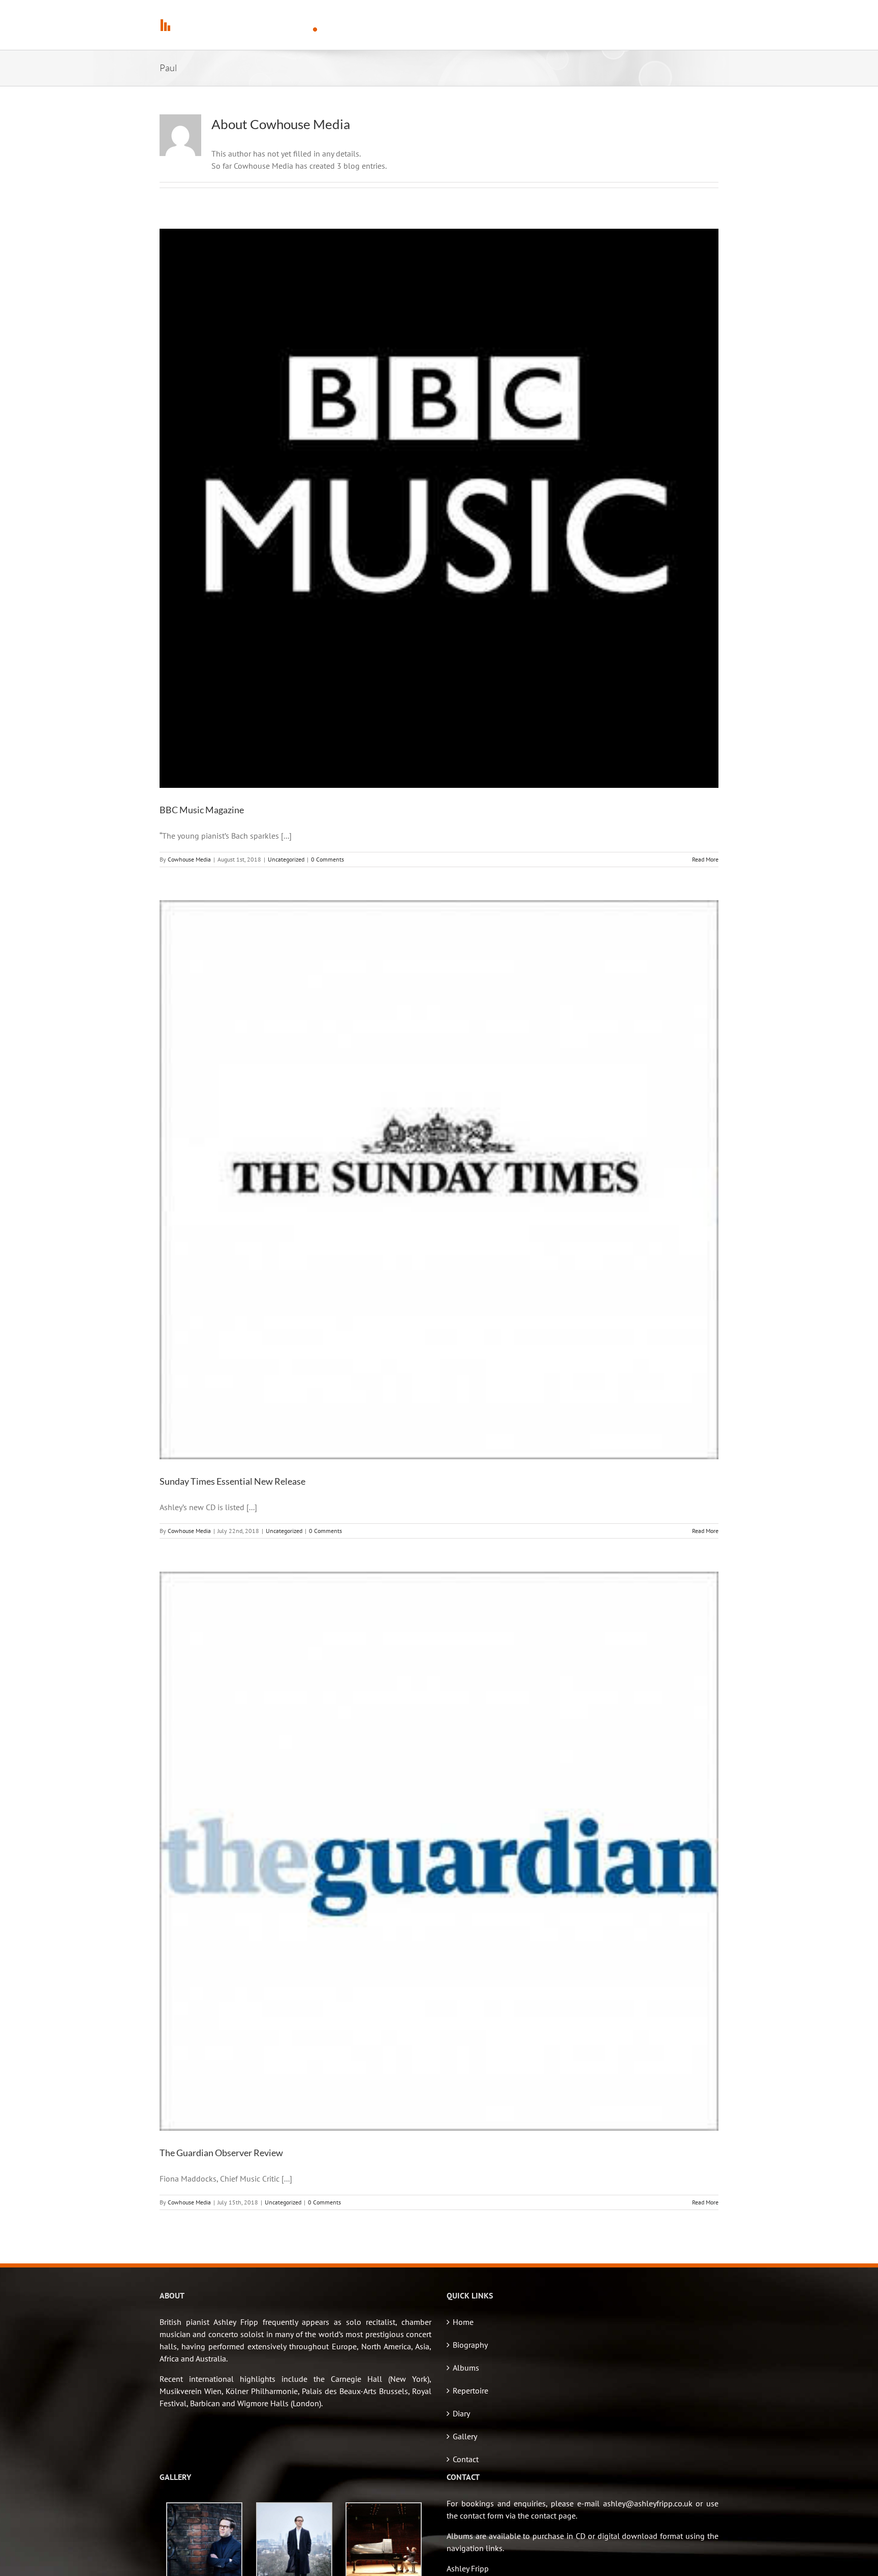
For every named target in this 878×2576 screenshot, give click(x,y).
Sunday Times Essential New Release (232, 1481)
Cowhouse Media (189, 859)
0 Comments (327, 859)
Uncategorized (286, 859)
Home (463, 2322)
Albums (466, 2368)
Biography (470, 2345)
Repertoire (471, 2390)
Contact (466, 2459)
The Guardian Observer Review (221, 2153)
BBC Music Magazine (202, 810)
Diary (461, 2413)
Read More (705, 859)
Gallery (465, 2436)
